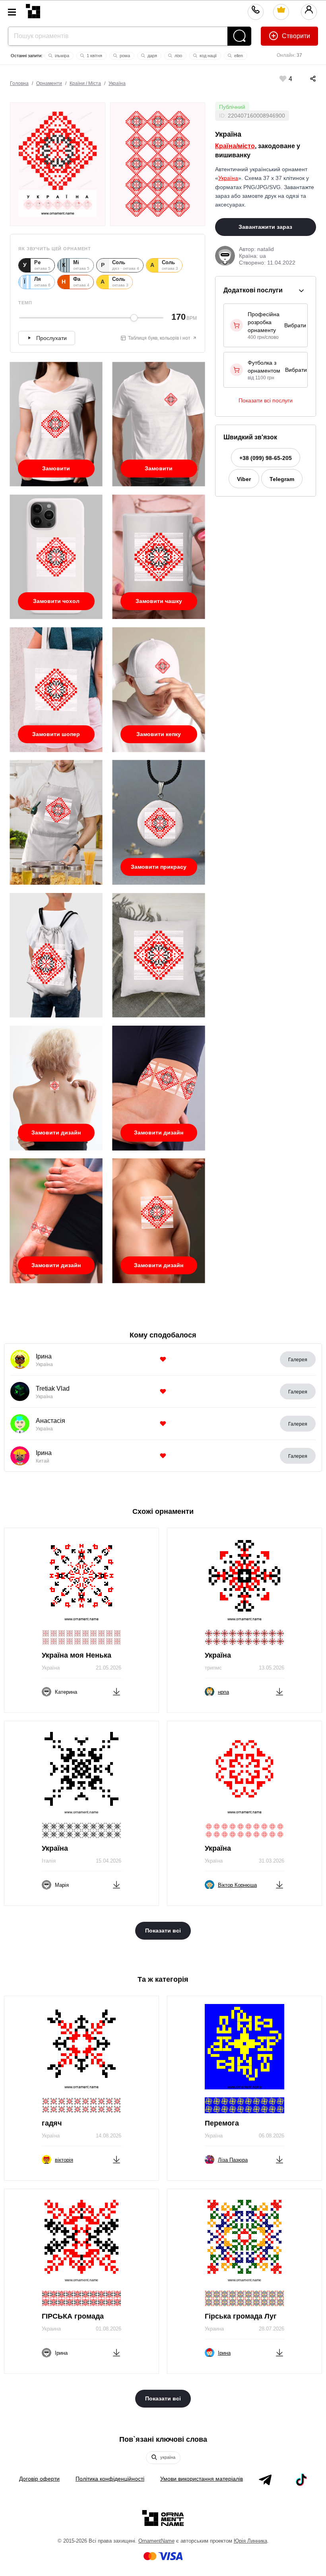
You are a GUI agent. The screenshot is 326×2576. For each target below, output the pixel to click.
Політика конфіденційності (110, 2479)
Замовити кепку (159, 734)
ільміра (61, 56)
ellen (238, 56)
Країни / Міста (85, 83)
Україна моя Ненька (77, 1655)
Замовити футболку (56, 471)
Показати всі (163, 1931)
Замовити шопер (56, 734)
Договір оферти (39, 2479)
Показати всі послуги (266, 400)
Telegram (282, 479)
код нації (208, 56)
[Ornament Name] (33, 9)
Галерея (298, 1360)
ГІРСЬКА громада (73, 2316)
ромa (124, 56)
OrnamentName (156, 2541)
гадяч (52, 2123)
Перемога (222, 2123)
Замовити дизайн (56, 1132)
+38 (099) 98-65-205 (266, 458)
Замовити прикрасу (159, 867)
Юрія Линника (250, 2541)
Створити (295, 36)
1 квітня (94, 56)
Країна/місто (235, 146)
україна (167, 2457)
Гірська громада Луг (241, 2316)
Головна (19, 83)
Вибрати (295, 325)
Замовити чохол (56, 601)
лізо (178, 56)
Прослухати (51, 338)
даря (152, 56)
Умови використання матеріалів (202, 2479)
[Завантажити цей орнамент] (116, 1690)
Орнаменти (49, 83)
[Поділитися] (305, 79)
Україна (117, 83)
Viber (244, 479)
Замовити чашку (159, 601)
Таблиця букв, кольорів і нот (159, 338)
